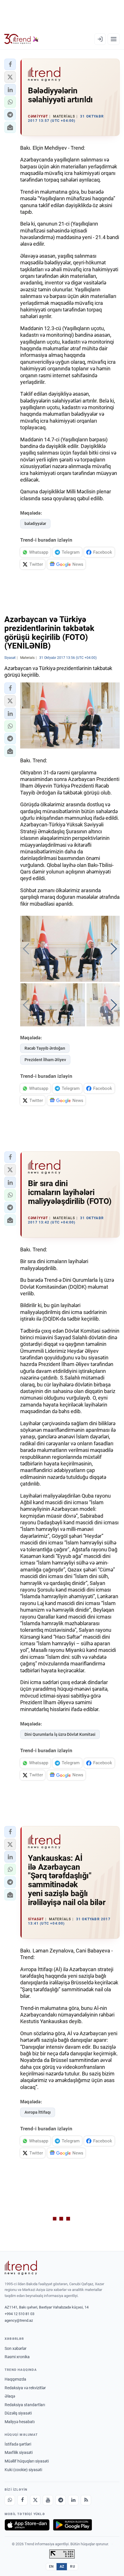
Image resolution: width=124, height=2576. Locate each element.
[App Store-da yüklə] (27, 2525)
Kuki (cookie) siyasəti (23, 2470)
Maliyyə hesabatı (20, 2422)
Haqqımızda (15, 2379)
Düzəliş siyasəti (18, 2413)
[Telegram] (61, 2500)
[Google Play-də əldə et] (73, 2525)
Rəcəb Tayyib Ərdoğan (45, 1048)
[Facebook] (22, 2500)
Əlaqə (10, 2396)
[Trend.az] (21, 39)
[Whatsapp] (10, 2500)
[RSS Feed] (86, 2500)
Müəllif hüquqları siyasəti (27, 2461)
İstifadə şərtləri (18, 2444)
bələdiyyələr (35, 524)
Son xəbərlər (16, 2348)
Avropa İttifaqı (38, 2112)
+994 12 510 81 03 (19, 2314)
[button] (10, 64)
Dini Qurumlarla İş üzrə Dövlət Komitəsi (60, 1734)
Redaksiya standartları (25, 2405)
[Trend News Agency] (21, 2268)
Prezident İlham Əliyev (45, 1060)
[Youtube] (48, 2500)
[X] (35, 2500)
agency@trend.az (19, 2320)
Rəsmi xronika (17, 2357)
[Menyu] (114, 39)
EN (51, 2567)
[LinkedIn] (73, 2500)
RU (73, 2567)
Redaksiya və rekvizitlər (25, 2388)
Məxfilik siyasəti (19, 2452)
